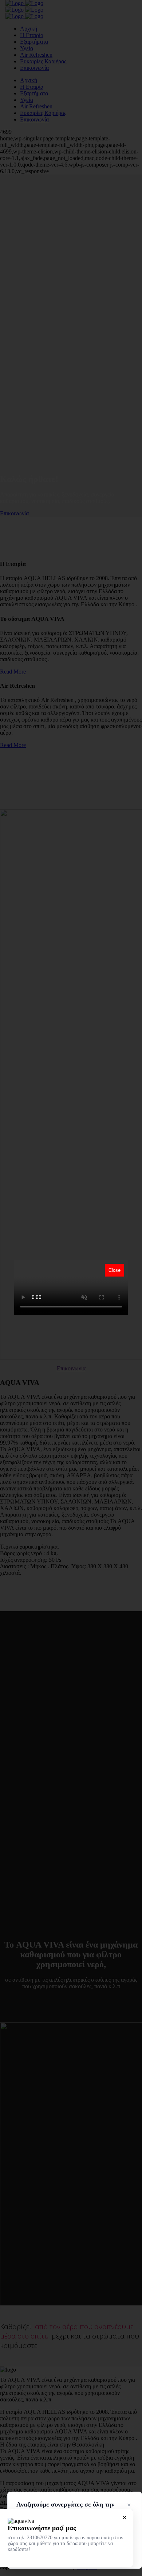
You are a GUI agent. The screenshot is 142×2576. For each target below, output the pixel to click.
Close (115, 1270)
